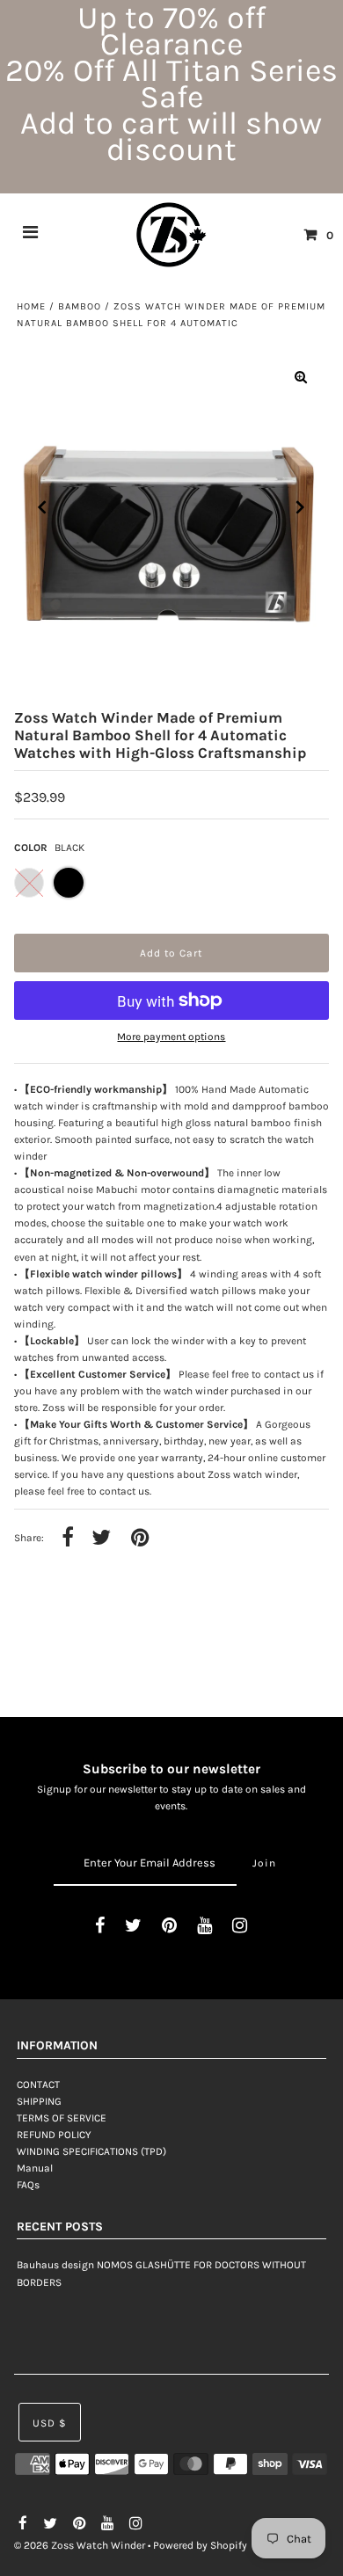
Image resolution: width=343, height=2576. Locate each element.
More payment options (171, 1037)
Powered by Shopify (200, 2545)
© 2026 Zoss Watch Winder (80, 2545)
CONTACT (38, 2085)
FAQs (28, 2185)
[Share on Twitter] (101, 1539)
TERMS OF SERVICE (62, 2118)
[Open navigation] (31, 235)
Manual (35, 2168)
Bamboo (80, 306)
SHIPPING (39, 2101)
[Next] (301, 507)
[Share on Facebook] (68, 1539)
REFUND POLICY (54, 2135)
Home (31, 306)
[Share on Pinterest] (140, 1539)
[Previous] (42, 507)
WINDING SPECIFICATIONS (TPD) (91, 2151)
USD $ (50, 2423)
